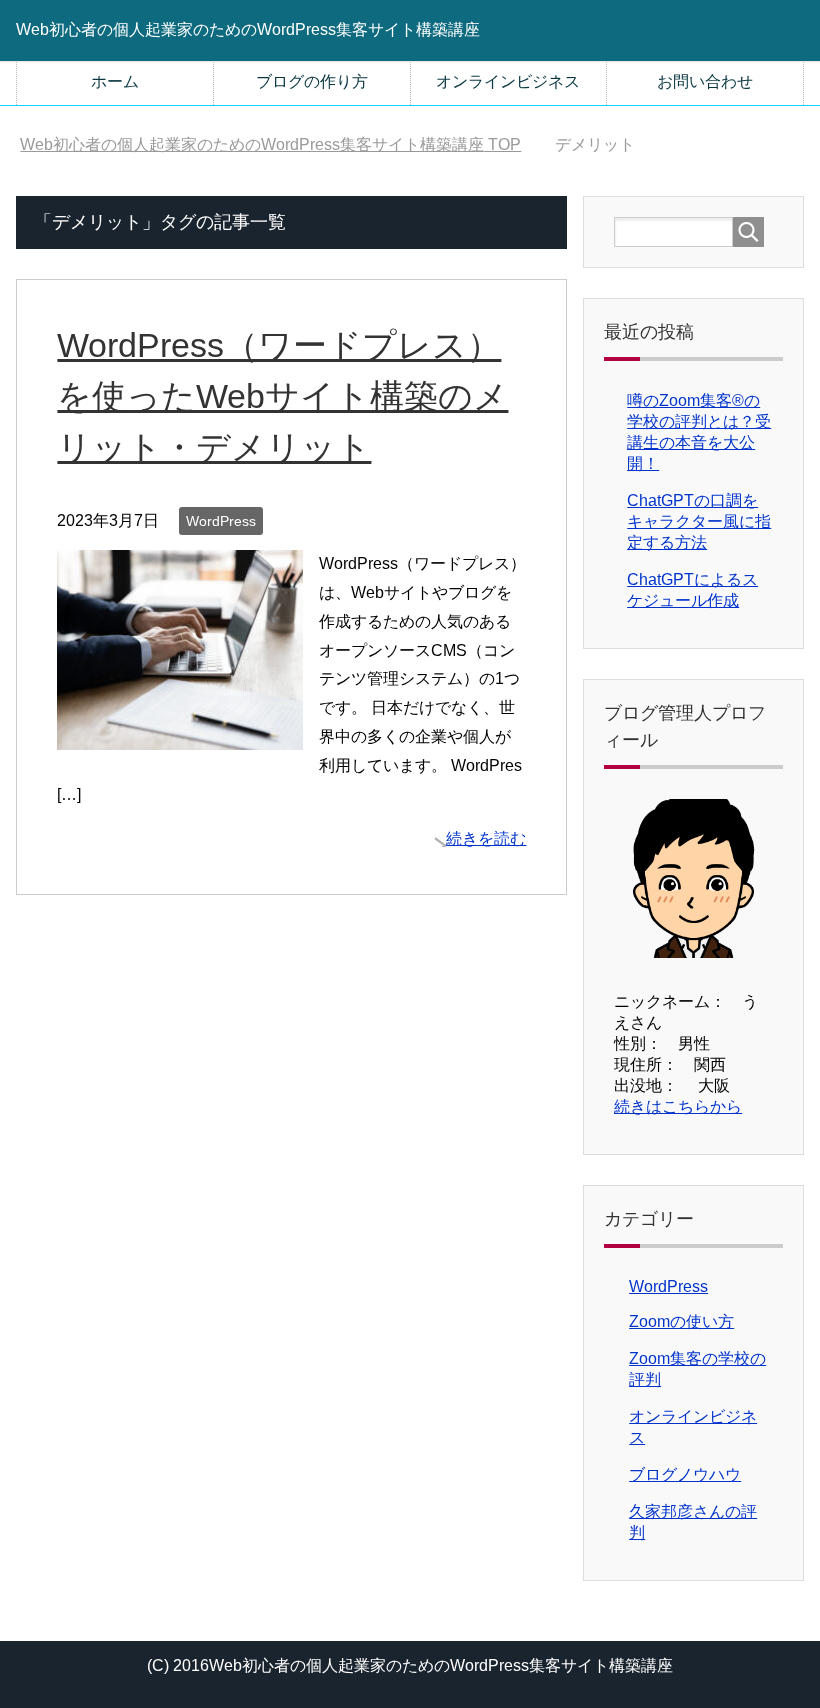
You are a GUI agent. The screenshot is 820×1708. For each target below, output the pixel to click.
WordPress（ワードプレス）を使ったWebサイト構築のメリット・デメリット (282, 396)
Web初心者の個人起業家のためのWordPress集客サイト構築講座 (248, 29)
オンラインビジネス (508, 81)
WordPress (221, 521)
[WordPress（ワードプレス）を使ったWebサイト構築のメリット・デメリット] (180, 734)
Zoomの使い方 (681, 1321)
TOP (270, 144)
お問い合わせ (705, 81)
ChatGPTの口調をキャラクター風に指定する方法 (699, 521)
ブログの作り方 (312, 81)
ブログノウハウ (685, 1474)
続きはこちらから (678, 1106)
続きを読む (486, 838)
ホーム (115, 81)
